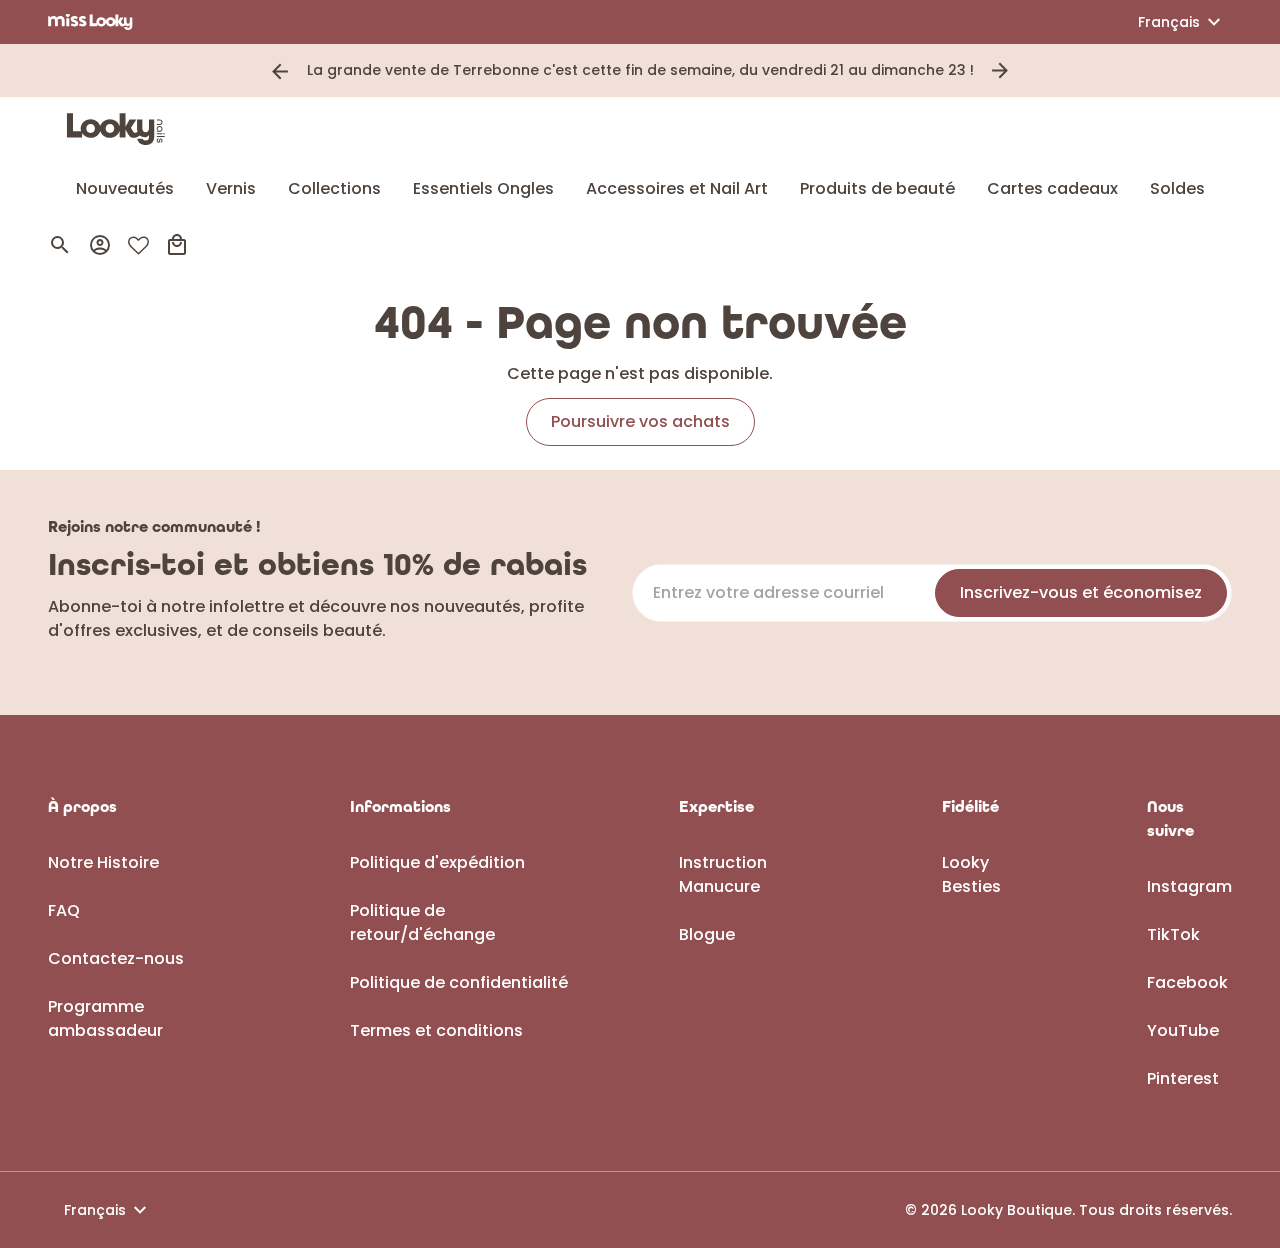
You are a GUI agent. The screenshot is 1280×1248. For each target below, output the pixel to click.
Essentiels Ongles (483, 188)
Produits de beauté (877, 188)
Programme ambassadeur (105, 1018)
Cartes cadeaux (1052, 188)
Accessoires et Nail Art (677, 188)
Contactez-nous (116, 958)
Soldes (1177, 188)
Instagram (1189, 886)
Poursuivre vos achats (640, 421)
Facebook (1187, 982)
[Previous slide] (280, 71)
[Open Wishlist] (138, 245)
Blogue (707, 934)
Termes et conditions (436, 1030)
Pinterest (1183, 1078)
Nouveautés (125, 188)
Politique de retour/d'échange (422, 922)
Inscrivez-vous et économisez (1081, 592)
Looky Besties (971, 874)
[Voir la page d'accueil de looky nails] (121, 129)
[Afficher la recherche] (60, 245)
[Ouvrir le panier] (177, 245)
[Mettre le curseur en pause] (1028, 71)
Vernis (231, 188)
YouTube (1183, 1030)
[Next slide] (1000, 71)
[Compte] (100, 245)
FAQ (64, 910)
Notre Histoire (103, 862)
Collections (334, 188)
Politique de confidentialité (459, 982)
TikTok (1173, 934)
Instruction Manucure (723, 874)
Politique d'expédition (437, 862)
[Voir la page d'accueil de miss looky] (90, 22)
